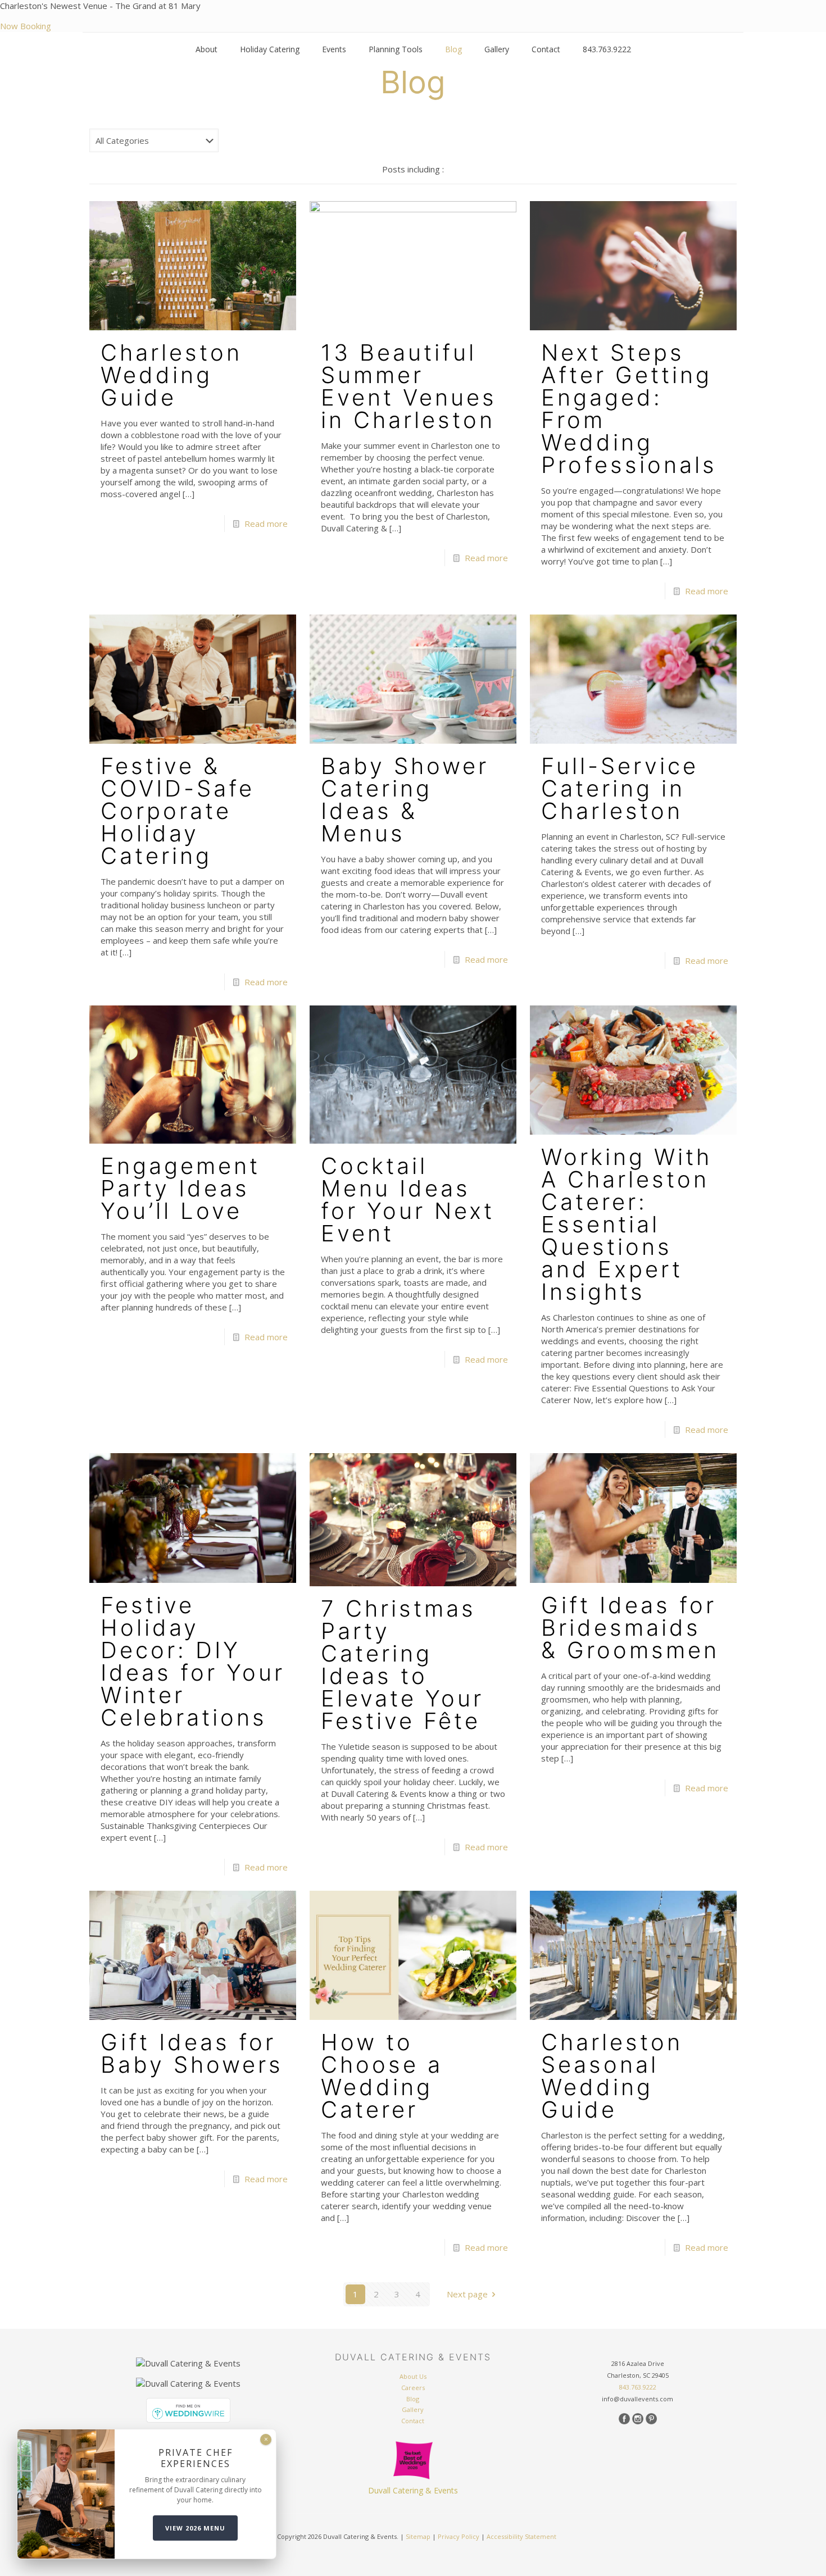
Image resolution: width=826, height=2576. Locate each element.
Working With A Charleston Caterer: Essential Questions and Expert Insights (627, 1224)
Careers (413, 2388)
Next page (467, 2294)
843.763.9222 (638, 2387)
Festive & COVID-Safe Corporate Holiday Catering (178, 811)
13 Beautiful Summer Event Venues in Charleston (409, 386)
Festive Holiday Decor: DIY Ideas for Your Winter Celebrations (193, 1661)
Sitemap (418, 2536)
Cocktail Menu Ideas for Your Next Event (408, 1200)
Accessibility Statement (521, 2536)
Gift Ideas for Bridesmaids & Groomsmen (630, 1628)
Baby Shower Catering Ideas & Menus (405, 800)
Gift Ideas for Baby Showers (192, 2053)
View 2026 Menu (195, 2528)
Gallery (413, 2409)
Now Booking (26, 26)
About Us (413, 2376)
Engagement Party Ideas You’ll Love (180, 1188)
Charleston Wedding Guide (171, 375)
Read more (266, 524)
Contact (413, 2421)
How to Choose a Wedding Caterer (382, 2076)
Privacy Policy (459, 2536)
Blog (413, 2399)
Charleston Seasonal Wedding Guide (612, 2076)
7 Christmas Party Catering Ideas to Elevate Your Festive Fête (402, 1665)
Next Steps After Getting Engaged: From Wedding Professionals (629, 409)
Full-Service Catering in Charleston (620, 788)
